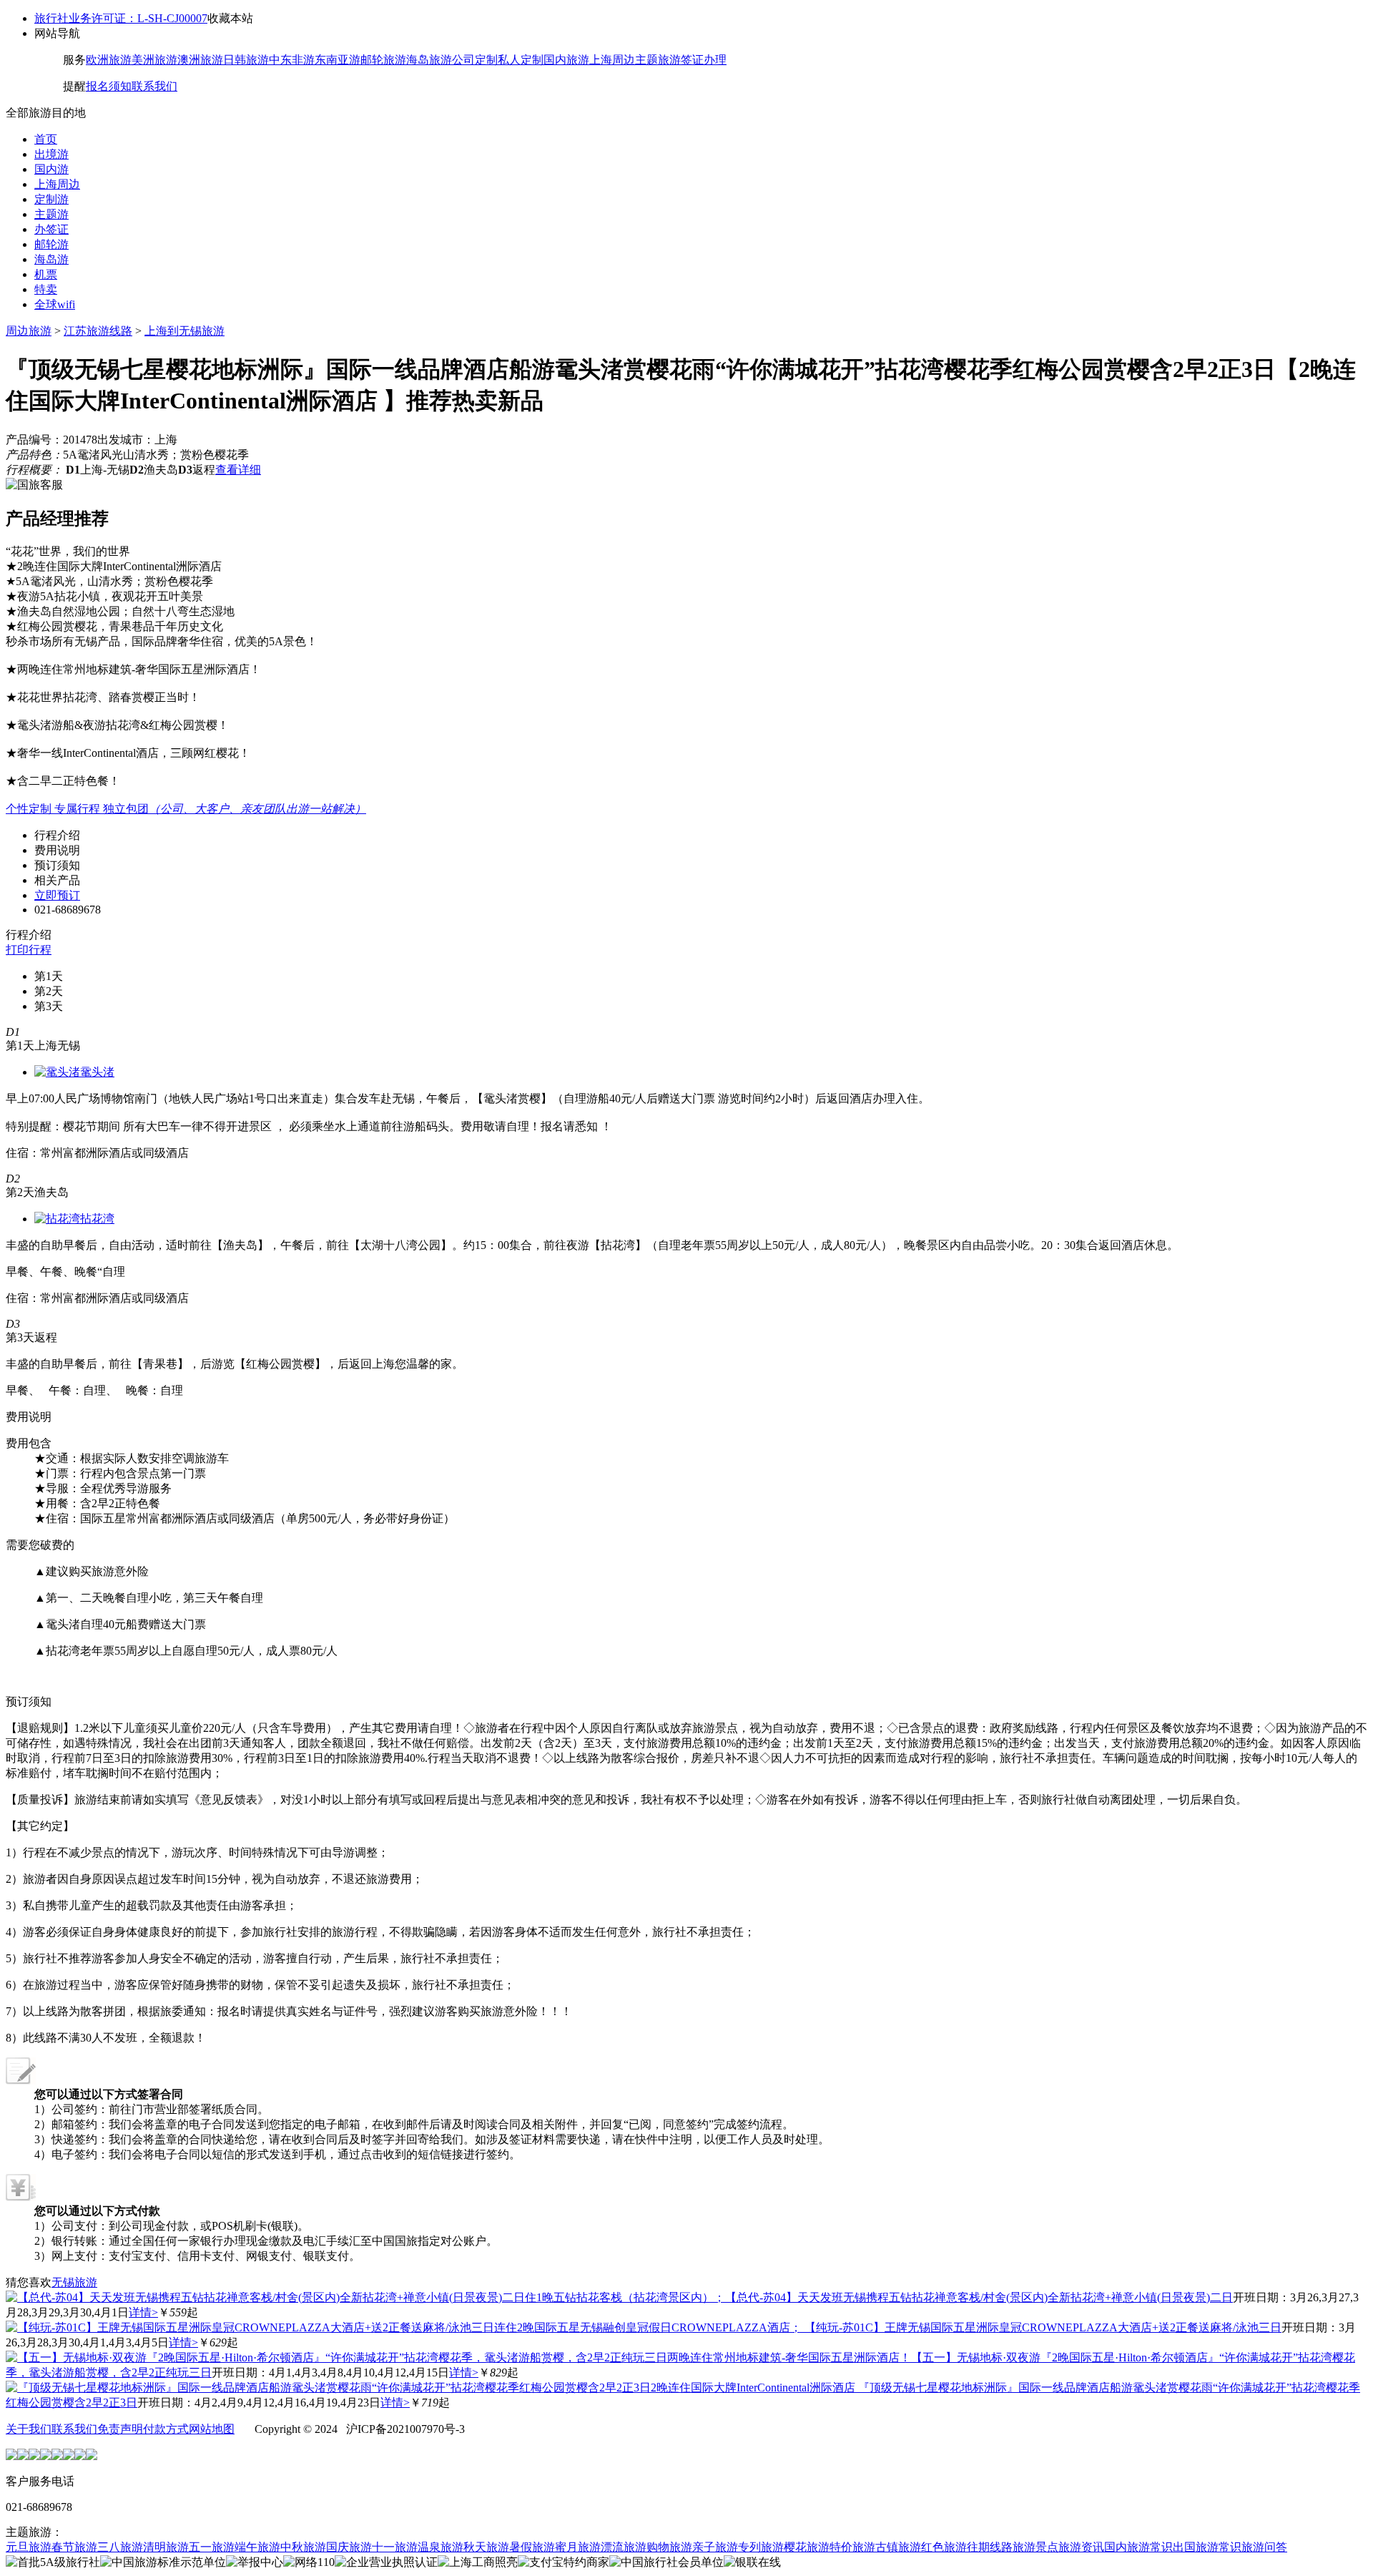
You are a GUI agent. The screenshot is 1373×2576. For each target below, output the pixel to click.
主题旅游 (658, 60)
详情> (143, 2312)
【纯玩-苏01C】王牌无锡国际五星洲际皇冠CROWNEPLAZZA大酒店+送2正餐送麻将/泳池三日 (1043, 2327)
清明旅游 (166, 2547)
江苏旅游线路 (98, 331)
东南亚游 (338, 60)
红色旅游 (944, 2547)
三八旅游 (120, 2547)
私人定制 (521, 60)
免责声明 (120, 2429)
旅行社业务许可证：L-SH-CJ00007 (121, 18)
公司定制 (475, 60)
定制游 (51, 199)
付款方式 (166, 2429)
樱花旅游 (807, 2547)
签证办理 (704, 60)
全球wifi (55, 304)
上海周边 (612, 60)
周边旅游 (29, 331)
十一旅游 (395, 2547)
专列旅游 (761, 2547)
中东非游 (292, 60)
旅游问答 (1264, 2547)
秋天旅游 (486, 2547)
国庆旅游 (349, 2547)
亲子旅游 (715, 2547)
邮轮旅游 (383, 60)
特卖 (46, 289)
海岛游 (51, 259)
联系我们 (154, 86)
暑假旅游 (532, 2547)
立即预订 (57, 895)
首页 (46, 139)
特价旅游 (852, 2547)
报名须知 (109, 86)
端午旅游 (257, 2547)
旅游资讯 (1081, 2547)
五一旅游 (212, 2547)
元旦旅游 (29, 2547)
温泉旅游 (441, 2547)
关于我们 (29, 2429)
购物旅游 (669, 2547)
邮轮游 (51, 244)
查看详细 (238, 470)
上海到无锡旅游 (184, 331)
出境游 (51, 154)
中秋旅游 (303, 2547)
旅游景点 (1035, 2547)
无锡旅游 (74, 2282)
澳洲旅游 (200, 60)
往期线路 (990, 2547)
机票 (46, 274)
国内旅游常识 (1138, 2547)
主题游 (51, 214)
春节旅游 (74, 2547)
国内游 (51, 169)
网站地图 (212, 2429)
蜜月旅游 (578, 2547)
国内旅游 (566, 60)
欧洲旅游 (109, 60)
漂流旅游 (624, 2547)
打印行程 (29, 950)
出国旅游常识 (1207, 2547)
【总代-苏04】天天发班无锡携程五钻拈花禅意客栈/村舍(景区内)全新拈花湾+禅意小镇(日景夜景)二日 (979, 2297)
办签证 (51, 229)
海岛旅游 (429, 60)
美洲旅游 (154, 60)
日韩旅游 (246, 60)
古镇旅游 (898, 2547)
